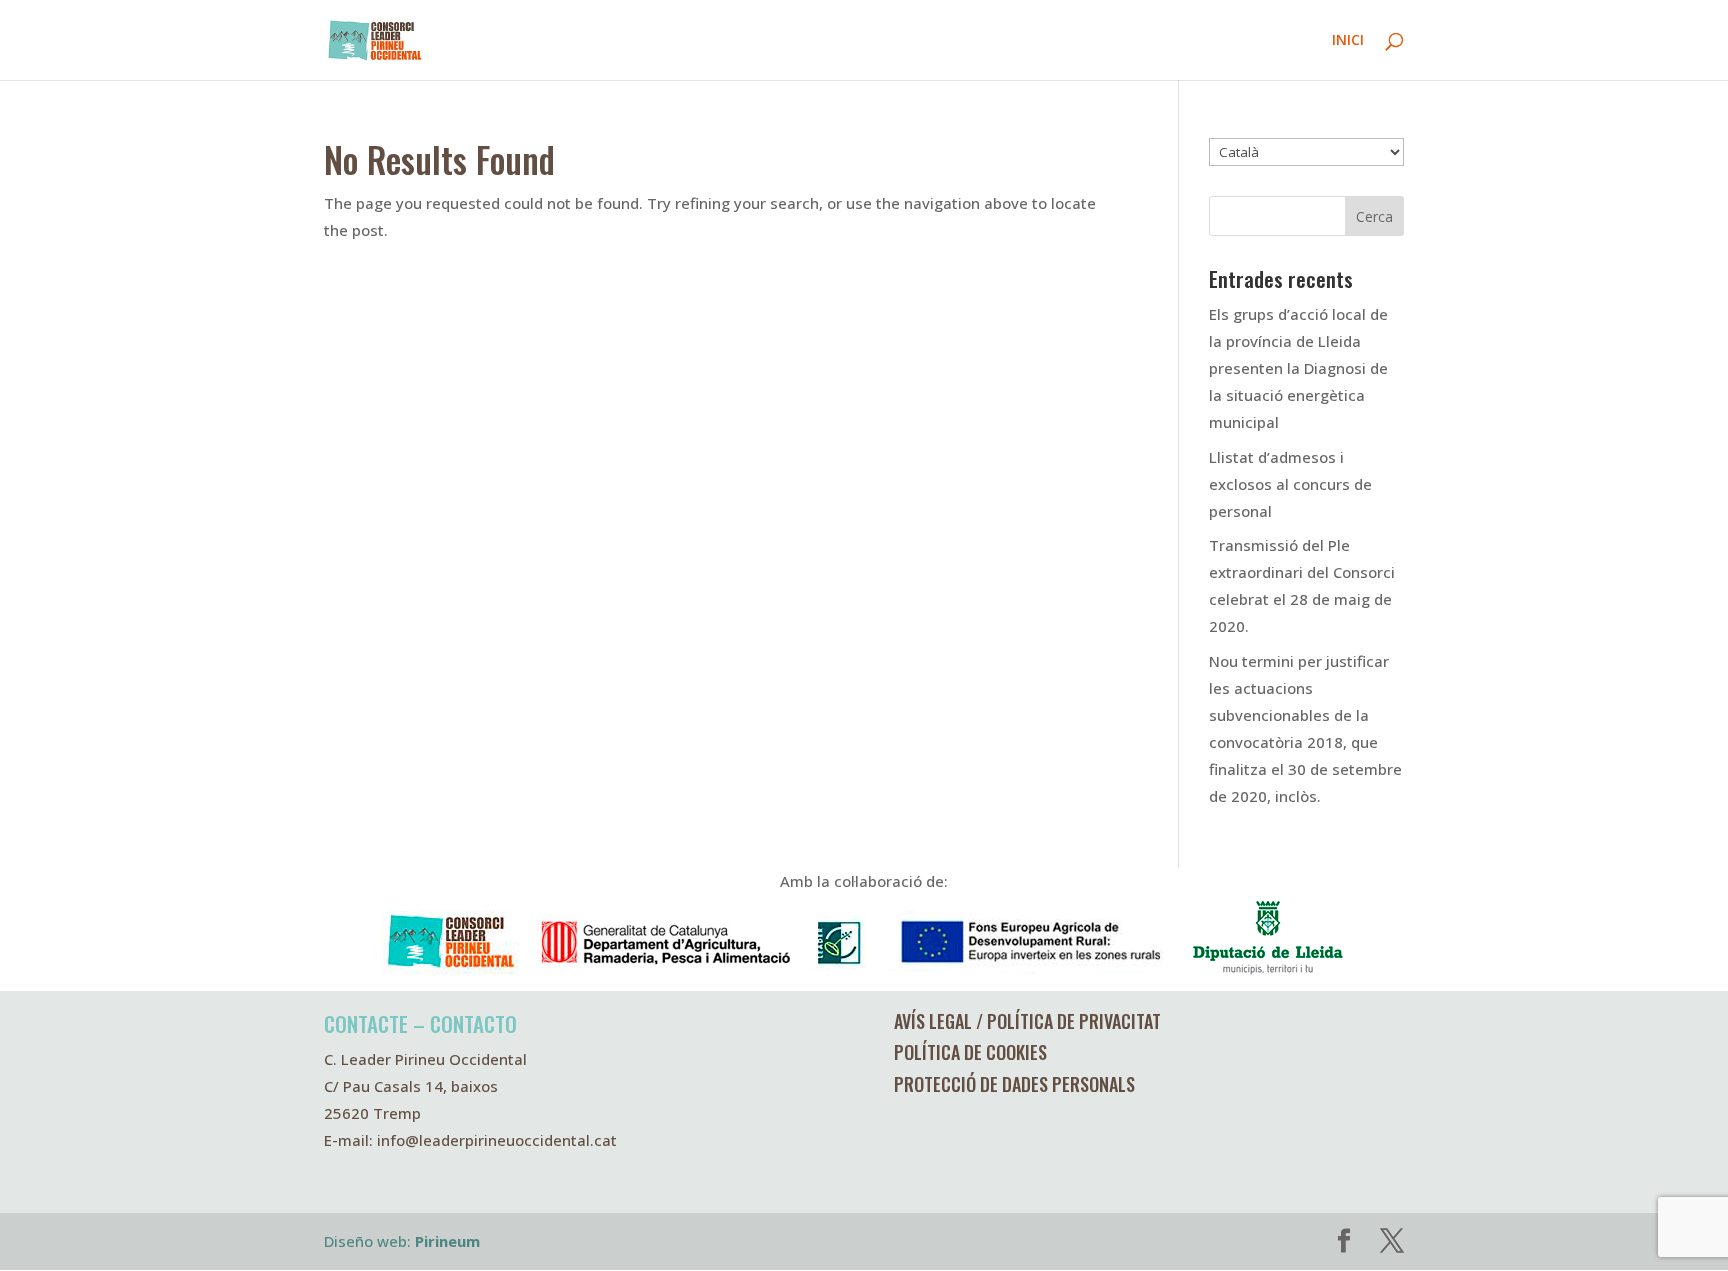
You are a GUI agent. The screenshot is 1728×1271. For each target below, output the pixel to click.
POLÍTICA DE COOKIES (970, 1052)
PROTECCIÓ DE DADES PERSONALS (1014, 1084)
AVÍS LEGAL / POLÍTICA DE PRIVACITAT (1027, 1021)
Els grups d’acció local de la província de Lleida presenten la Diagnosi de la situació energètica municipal (1298, 368)
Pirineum (447, 1241)
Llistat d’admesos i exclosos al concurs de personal (1290, 484)
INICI (1348, 41)
